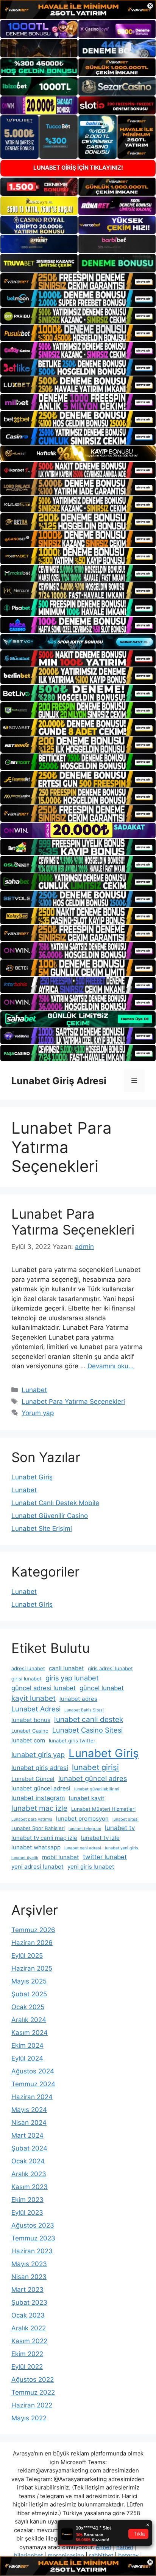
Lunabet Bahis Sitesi (84, 1710)
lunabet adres (78, 1699)
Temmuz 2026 (33, 1930)
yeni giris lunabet (91, 1867)
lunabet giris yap (38, 1754)
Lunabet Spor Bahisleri (38, 1828)
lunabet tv (120, 1828)
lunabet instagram (38, 1798)
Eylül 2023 (27, 2212)
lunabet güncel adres (93, 1778)
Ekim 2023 (27, 2200)
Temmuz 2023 (33, 2238)
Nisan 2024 (29, 2123)
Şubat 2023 (29, 2302)
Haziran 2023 (32, 2251)
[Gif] (78, 453)
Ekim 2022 (27, 2354)
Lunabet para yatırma (32, 1819)
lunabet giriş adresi (40, 1768)
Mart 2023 (27, 2290)
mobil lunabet (61, 1857)
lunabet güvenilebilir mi (97, 1789)
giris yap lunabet (72, 1678)
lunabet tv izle (100, 1838)
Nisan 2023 (29, 2277)
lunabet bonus (31, 1720)
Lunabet (34, 1390)
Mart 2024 (27, 2135)
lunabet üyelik (25, 1858)
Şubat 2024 (29, 2148)
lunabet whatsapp (36, 1847)
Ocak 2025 (28, 2007)
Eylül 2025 (27, 1956)
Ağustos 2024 (33, 2071)
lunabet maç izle (39, 1808)
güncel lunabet (102, 1688)
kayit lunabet (34, 1698)
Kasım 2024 (30, 2033)
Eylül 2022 (27, 2367)
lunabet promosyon (82, 1819)
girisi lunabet (27, 1679)
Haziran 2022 (32, 2405)
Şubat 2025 (29, 1994)
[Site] (78, 282)
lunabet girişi (95, 1767)
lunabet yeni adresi (83, 1848)
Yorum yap (38, 1413)
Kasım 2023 (30, 2187)
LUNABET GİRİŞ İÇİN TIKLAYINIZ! (78, 168)
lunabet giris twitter (72, 1741)
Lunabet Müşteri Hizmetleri (103, 1809)
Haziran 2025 (32, 1968)
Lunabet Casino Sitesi (87, 1730)
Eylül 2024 (27, 2058)
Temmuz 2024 (33, 2084)
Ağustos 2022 (33, 2380)
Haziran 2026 (32, 1943)
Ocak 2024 (28, 2161)
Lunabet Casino (30, 1731)
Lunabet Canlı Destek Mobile (55, 1503)
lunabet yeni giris (122, 1848)
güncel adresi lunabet (44, 1688)
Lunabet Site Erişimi (42, 1529)
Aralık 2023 (29, 2174)
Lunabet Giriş (32, 1477)
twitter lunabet (105, 1857)
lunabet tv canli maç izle (44, 1838)
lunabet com (28, 1740)
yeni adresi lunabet (37, 1867)
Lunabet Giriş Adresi (59, 1081)
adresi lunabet (28, 1668)
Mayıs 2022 (29, 2418)
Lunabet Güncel (33, 1779)
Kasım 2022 (29, 2341)
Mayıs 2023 (29, 2264)
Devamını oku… (111, 1366)
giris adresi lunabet (110, 1668)
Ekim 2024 (27, 2045)
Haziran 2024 (32, 2097)
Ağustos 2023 (33, 2225)
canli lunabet (66, 1668)
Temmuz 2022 (33, 2392)
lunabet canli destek (89, 1719)
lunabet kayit (87, 1798)
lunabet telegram (85, 1829)
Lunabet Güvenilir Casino (50, 1516)
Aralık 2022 (29, 2328)
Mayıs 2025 (29, 1981)
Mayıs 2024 (29, 2110)
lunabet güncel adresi (41, 1788)
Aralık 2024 (29, 2020)
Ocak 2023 (28, 2315)
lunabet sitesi (126, 1819)
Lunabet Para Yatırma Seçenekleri (73, 1222)
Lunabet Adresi (36, 1709)
